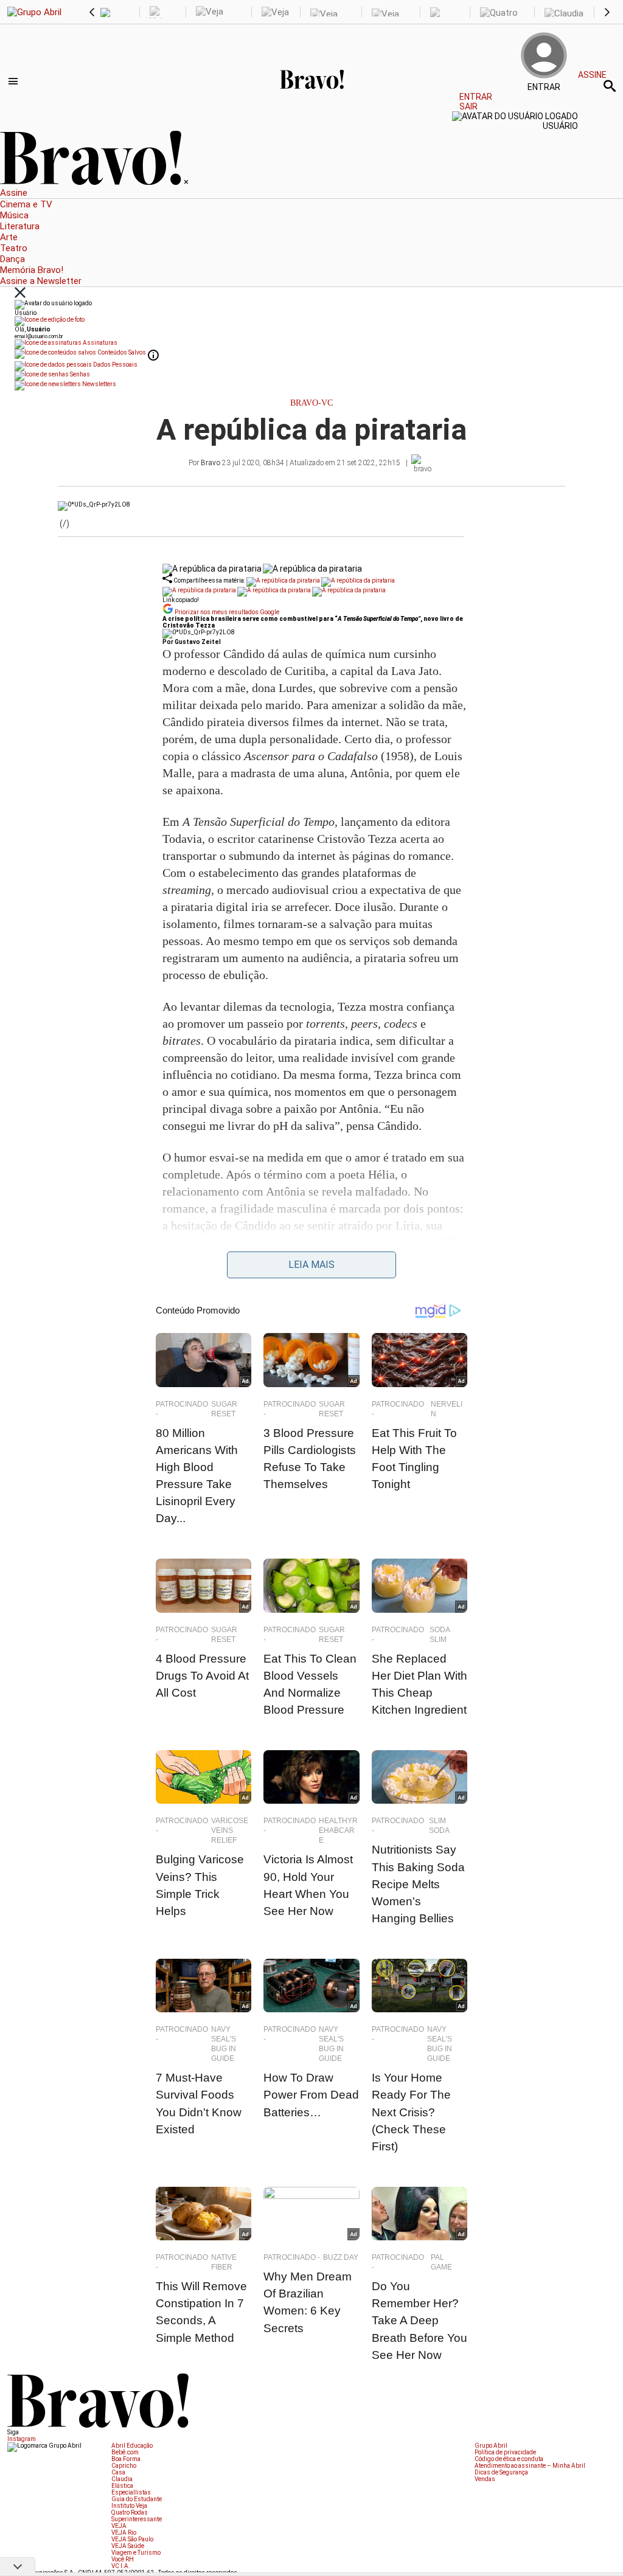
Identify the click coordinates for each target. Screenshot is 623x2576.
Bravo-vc (311, 403)
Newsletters (99, 384)
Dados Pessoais (115, 365)
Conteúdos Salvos (122, 352)
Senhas (79, 374)
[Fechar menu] (20, 293)
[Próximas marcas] (607, 12)
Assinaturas (99, 343)
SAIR (468, 106)
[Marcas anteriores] (92, 12)
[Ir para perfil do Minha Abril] (311, 321)
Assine (592, 75)
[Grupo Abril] (34, 12)
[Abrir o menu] (15, 81)
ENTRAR (468, 97)
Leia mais (311, 1265)
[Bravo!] (312, 104)
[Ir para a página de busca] (610, 86)
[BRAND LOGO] (92, 182)
